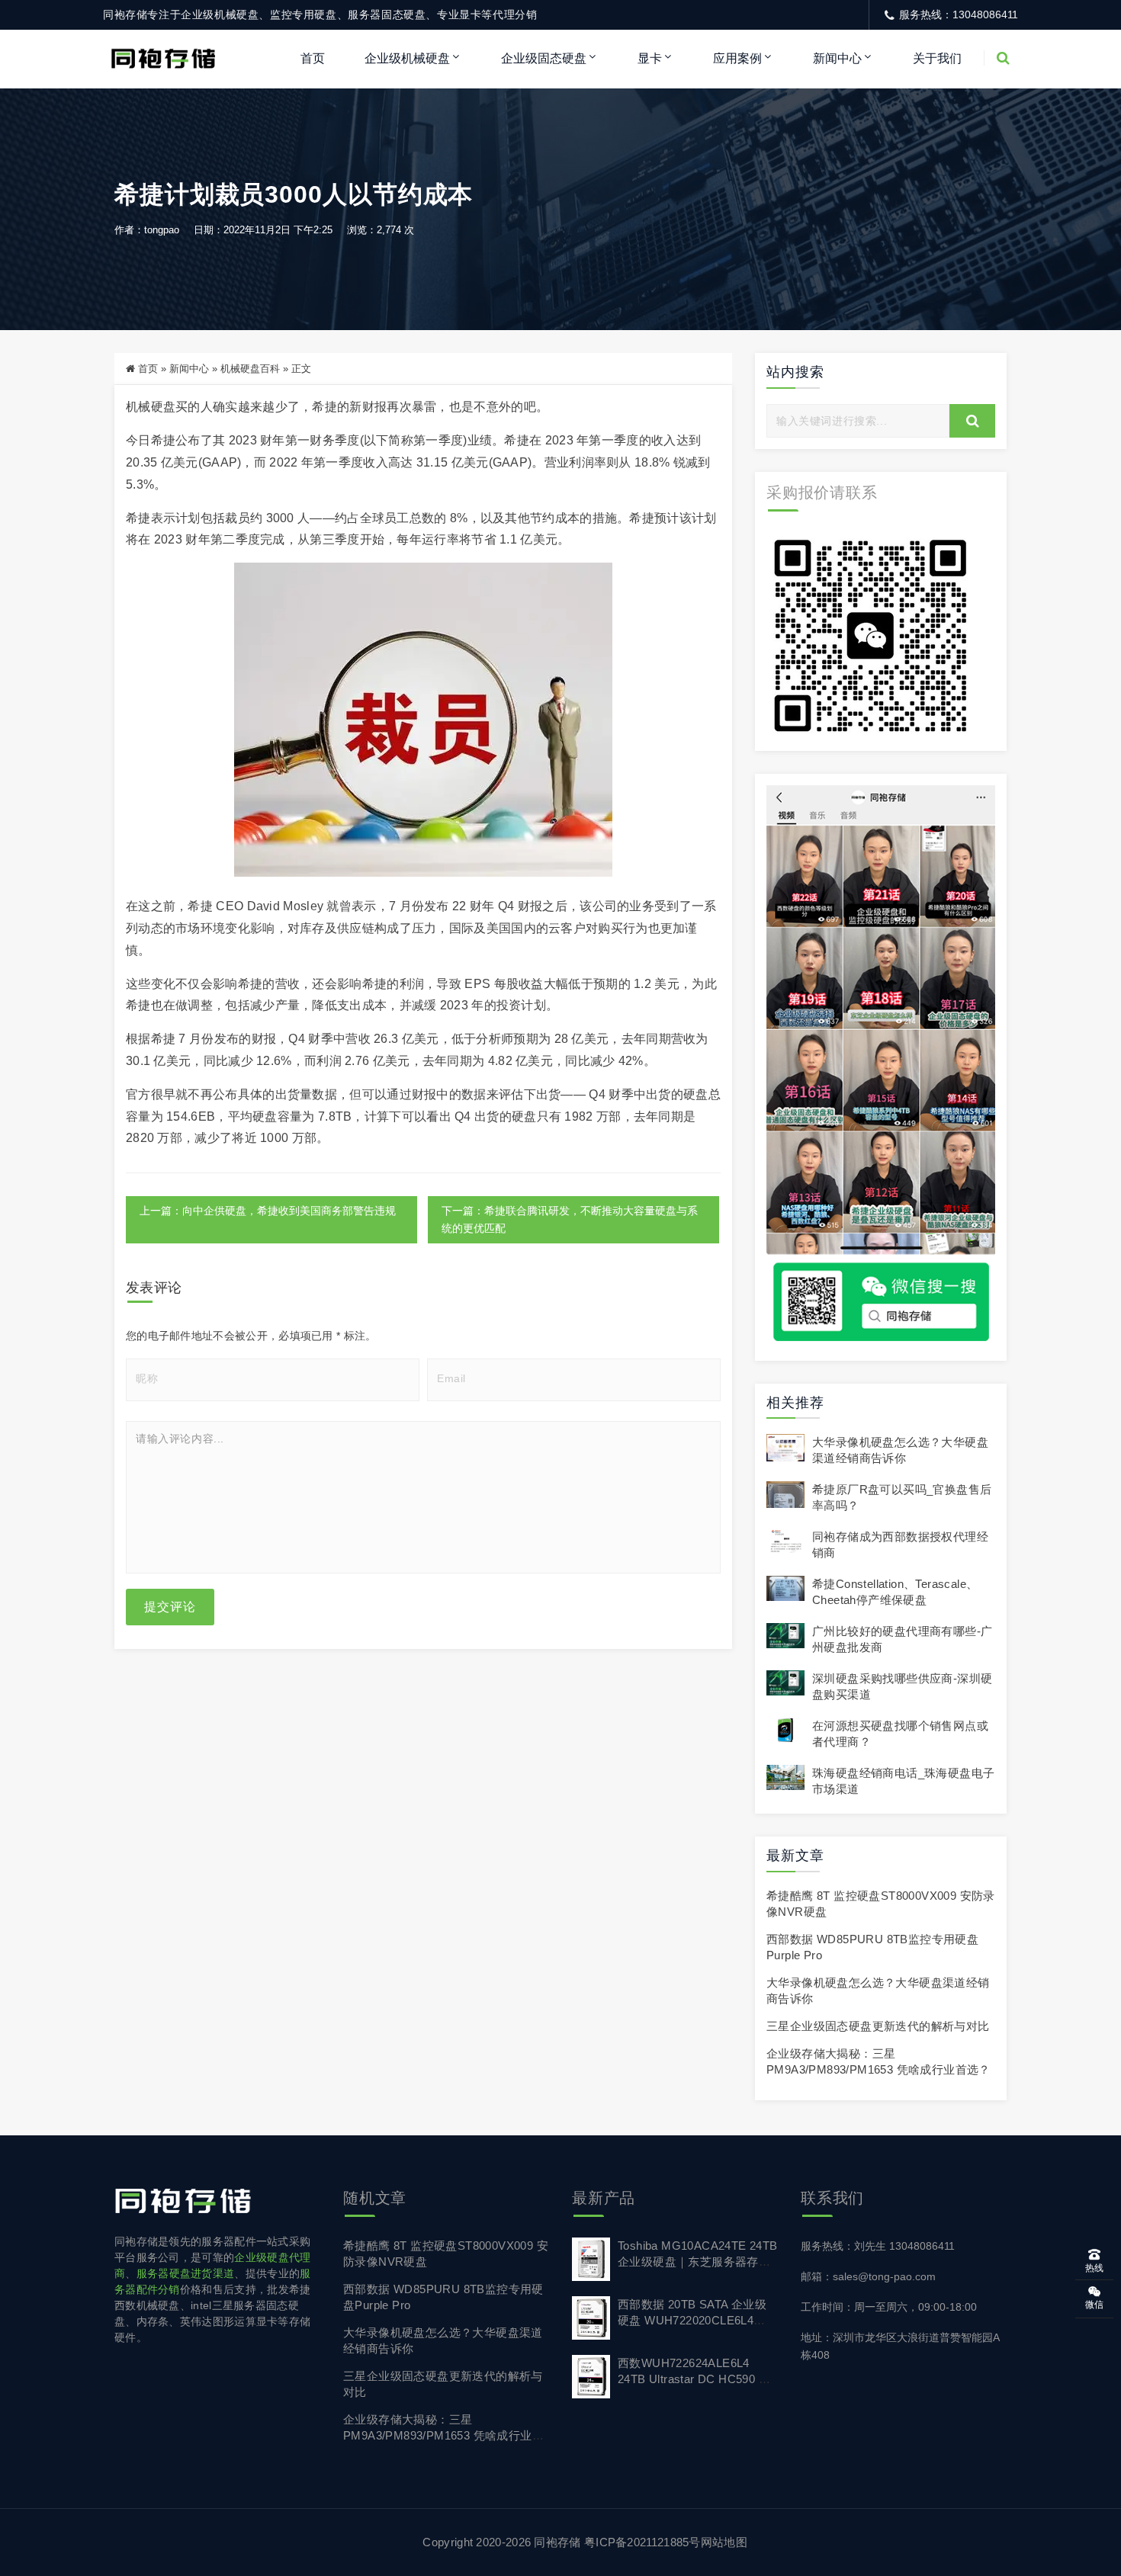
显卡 (650, 58)
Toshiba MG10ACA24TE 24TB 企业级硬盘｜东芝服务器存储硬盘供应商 (698, 2262)
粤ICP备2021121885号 (642, 2542)
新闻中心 (837, 58)
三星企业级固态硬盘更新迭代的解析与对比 (878, 2026)
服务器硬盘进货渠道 (186, 2273)
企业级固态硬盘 (544, 58)
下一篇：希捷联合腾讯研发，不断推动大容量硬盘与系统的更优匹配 (570, 1219)
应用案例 (737, 58)
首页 (313, 58)
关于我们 (937, 58)
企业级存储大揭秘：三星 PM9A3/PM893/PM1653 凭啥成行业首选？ (443, 2435)
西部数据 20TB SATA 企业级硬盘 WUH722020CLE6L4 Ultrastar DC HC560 (692, 2320)
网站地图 (724, 2542)
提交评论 (170, 1607)
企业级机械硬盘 (407, 58)
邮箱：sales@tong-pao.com (868, 2276)
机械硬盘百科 (250, 369)
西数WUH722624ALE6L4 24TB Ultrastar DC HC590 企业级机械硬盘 (694, 2379)
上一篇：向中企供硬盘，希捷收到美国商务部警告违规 (268, 1211)
